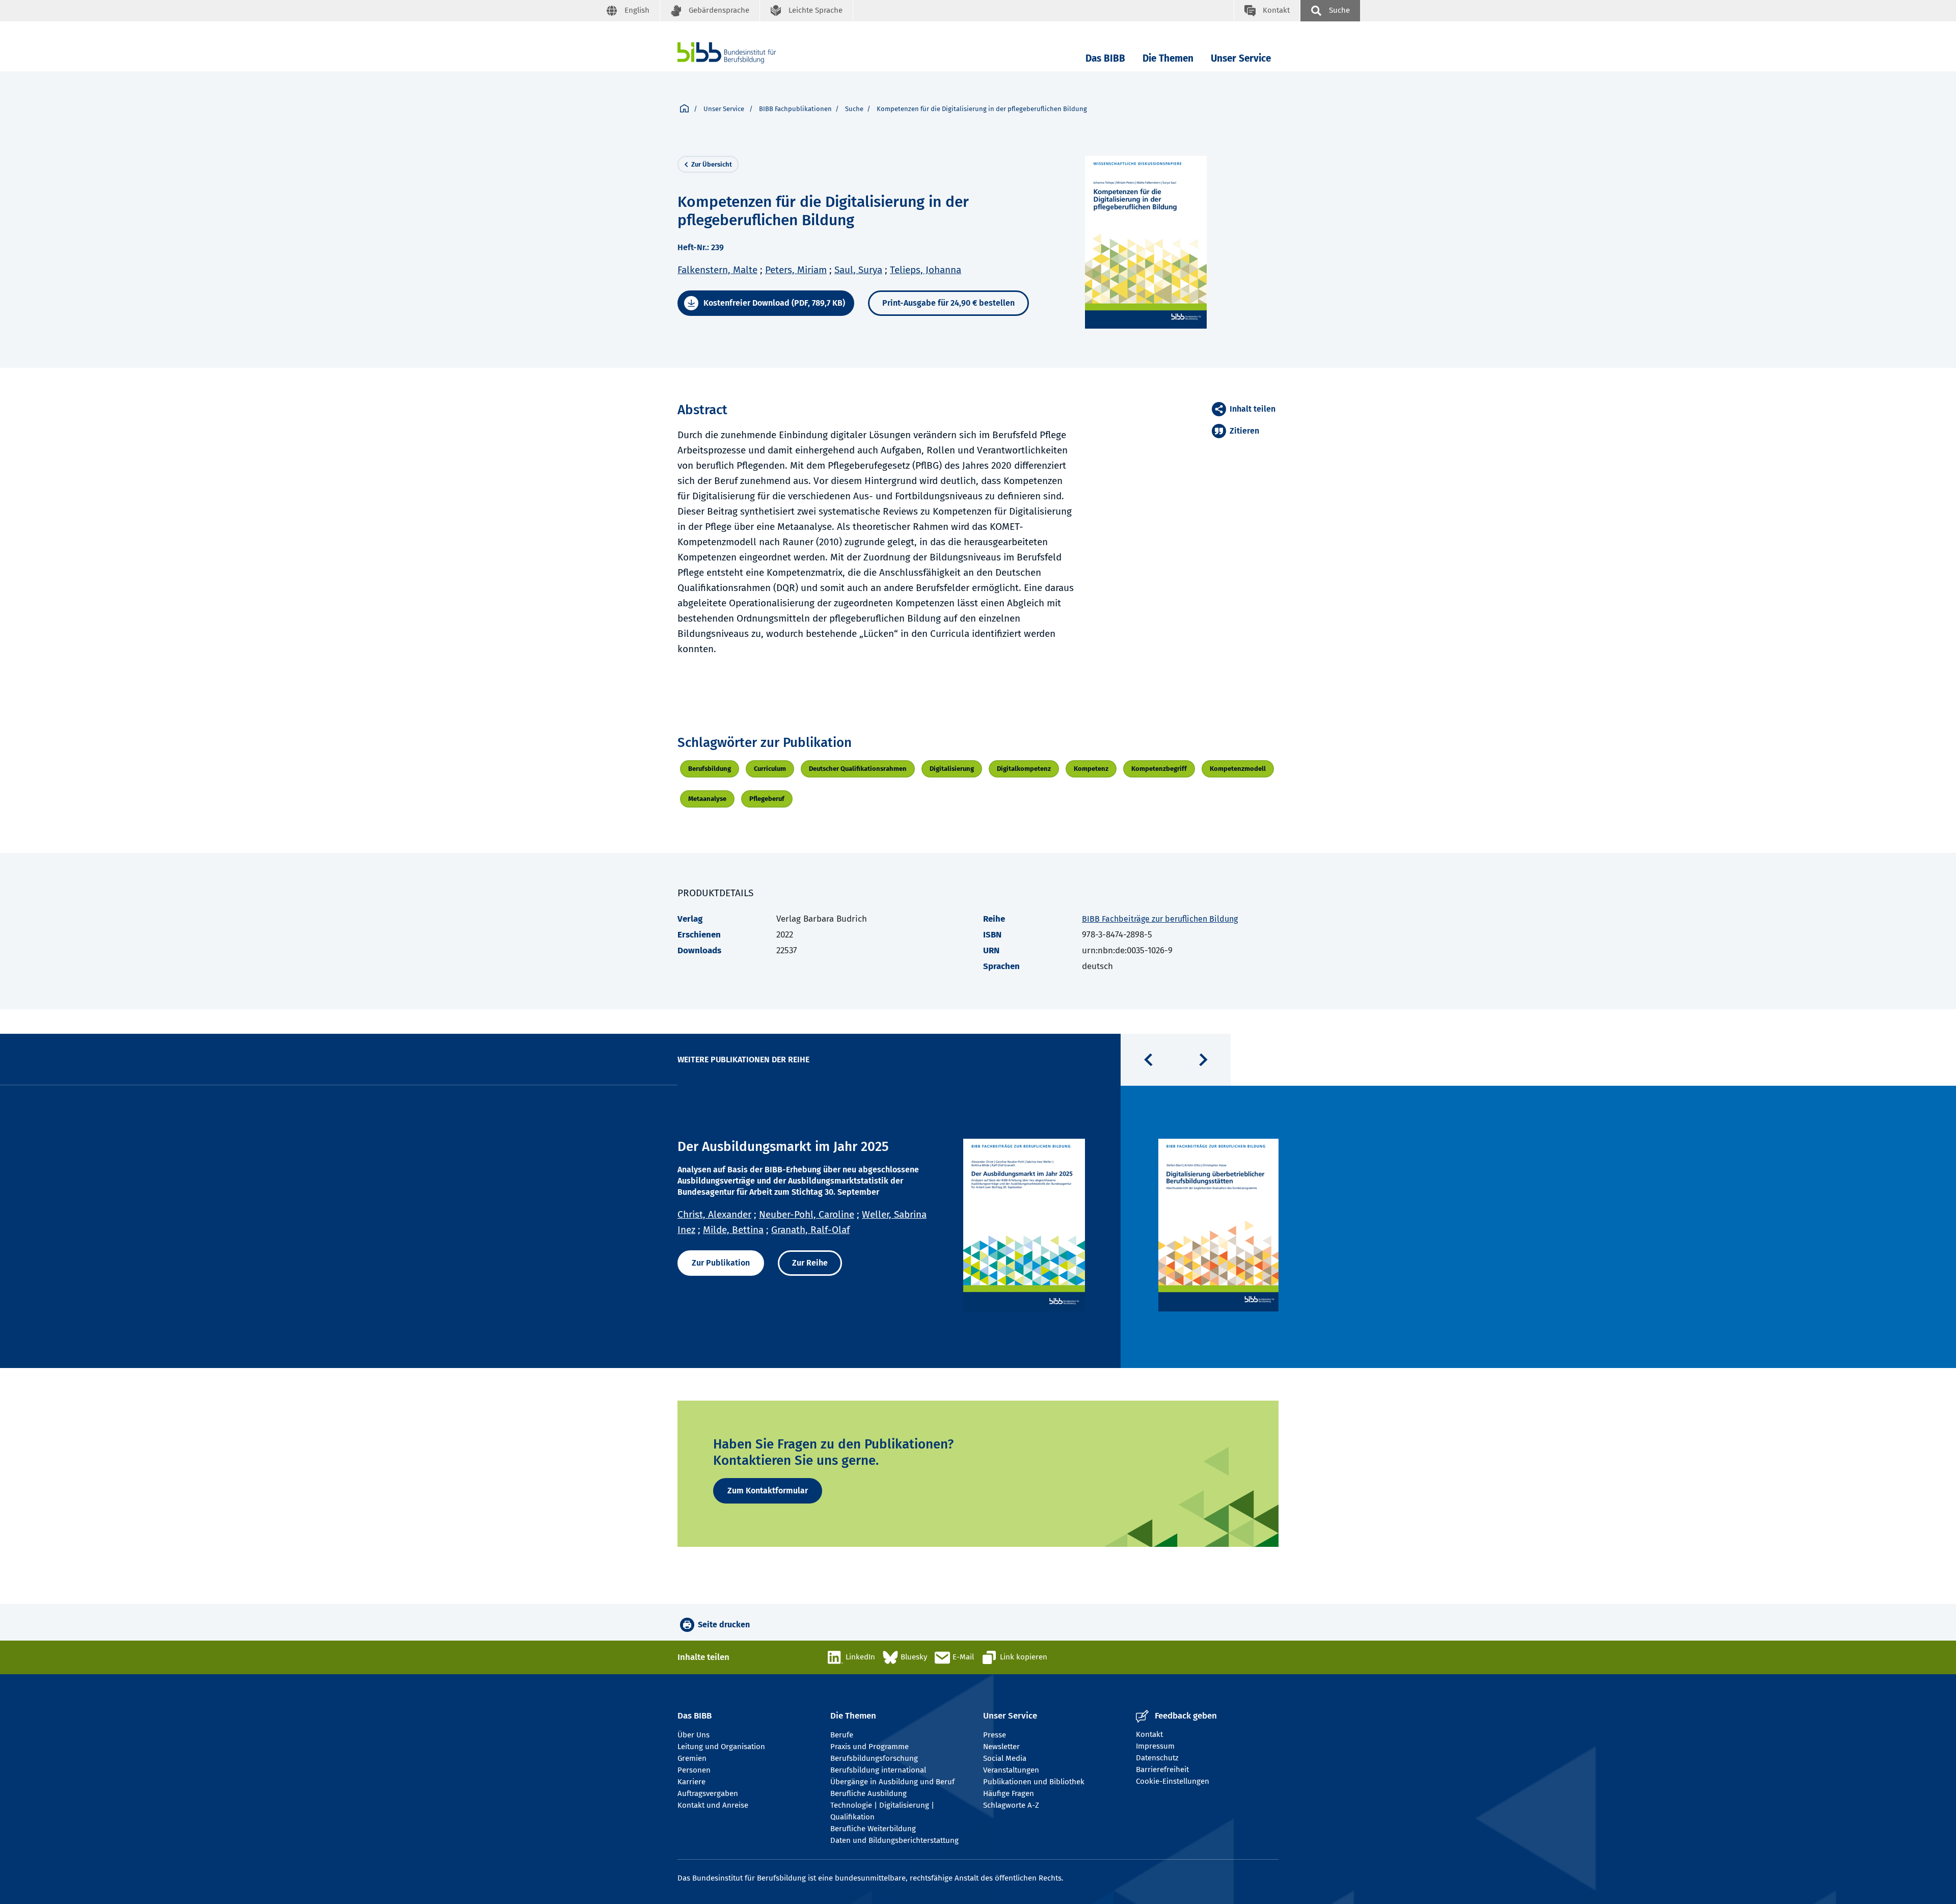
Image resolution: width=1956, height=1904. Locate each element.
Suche (854, 109)
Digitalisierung (952, 769)
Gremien (692, 1758)
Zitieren (1244, 431)
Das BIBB (1105, 58)
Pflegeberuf (767, 799)
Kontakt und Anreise (713, 1805)
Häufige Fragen (1009, 1793)
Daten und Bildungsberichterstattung (894, 1840)
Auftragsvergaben (708, 1793)
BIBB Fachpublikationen (795, 109)
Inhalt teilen (1253, 409)
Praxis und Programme (870, 1747)
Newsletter (1001, 1747)
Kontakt (1149, 1734)
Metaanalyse (707, 799)
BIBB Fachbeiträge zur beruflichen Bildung (1160, 919)
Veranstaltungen (1011, 1770)
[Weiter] (1203, 1060)
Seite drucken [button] (724, 1625)
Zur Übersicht (712, 164)
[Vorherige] (1148, 1060)
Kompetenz (1091, 769)
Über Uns (694, 1735)
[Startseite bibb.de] (742, 53)
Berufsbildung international (878, 1770)
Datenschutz (1157, 1758)
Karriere (691, 1782)
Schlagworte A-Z (1011, 1805)
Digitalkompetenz (1024, 769)
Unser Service (1241, 58)
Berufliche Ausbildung (868, 1793)
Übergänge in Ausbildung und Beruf (892, 1782)
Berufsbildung (710, 769)
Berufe (842, 1735)
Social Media (1005, 1758)
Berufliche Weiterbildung (873, 1829)
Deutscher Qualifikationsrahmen (858, 769)
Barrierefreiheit (1162, 1769)
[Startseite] (684, 109)
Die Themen (1168, 58)
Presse (995, 1735)
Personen (694, 1770)
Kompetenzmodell (1238, 769)
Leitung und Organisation (721, 1747)
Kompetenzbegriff (1159, 769)
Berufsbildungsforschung (874, 1758)
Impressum (1155, 1746)
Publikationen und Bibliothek (1034, 1782)
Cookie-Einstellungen (1173, 1781)
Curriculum (770, 769)
